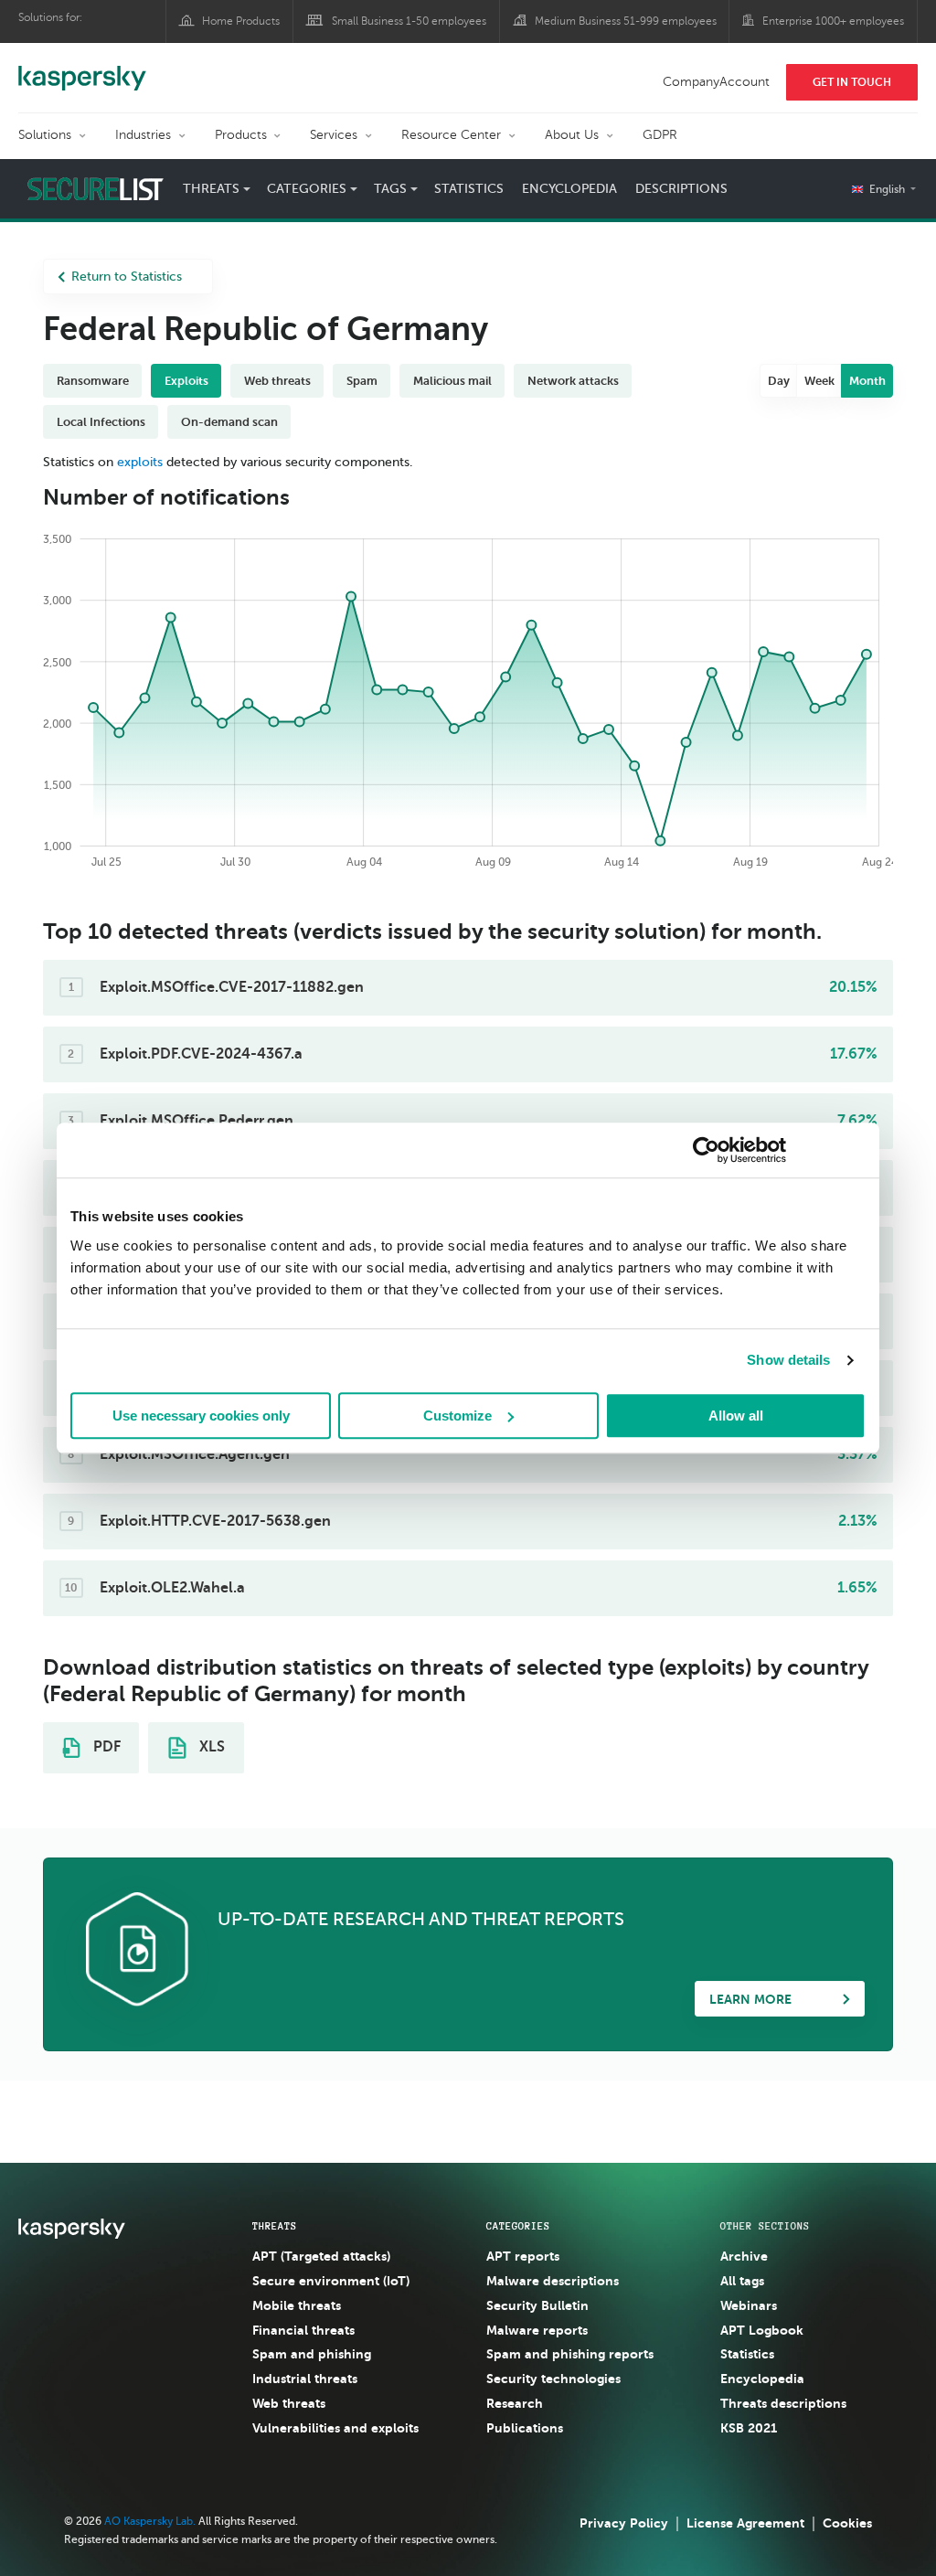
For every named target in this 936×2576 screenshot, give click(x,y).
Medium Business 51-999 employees (626, 21)
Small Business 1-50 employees (409, 21)
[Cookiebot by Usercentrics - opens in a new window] (706, 1150)
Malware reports (537, 2330)
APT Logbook (762, 2330)
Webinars (749, 2305)
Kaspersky (82, 69)
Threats (275, 2226)
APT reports (523, 2256)
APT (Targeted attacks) (321, 2256)
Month (867, 381)
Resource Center (451, 135)
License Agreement (745, 2523)
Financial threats (303, 2330)
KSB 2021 (749, 2428)
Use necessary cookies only (201, 1416)
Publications (525, 2428)
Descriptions (681, 189)
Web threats (289, 2403)
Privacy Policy (624, 2523)
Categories (518, 2226)
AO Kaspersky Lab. (150, 2521)
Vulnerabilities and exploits (335, 2428)
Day (779, 381)
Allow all (736, 1416)
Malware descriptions (553, 2281)
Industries (143, 135)
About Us (572, 135)
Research (515, 2403)
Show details (788, 1360)
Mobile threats (297, 2305)
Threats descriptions (783, 2403)
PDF (105, 1747)
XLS (210, 1747)
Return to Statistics (127, 277)
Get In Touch (852, 82)
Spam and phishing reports (570, 2354)
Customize (457, 1416)
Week (819, 381)
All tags (742, 2281)
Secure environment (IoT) (331, 2281)
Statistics (469, 189)
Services (334, 135)
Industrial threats (305, 2379)
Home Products (241, 21)
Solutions (45, 135)
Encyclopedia (569, 189)
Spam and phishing (312, 2354)
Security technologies (553, 2379)
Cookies (847, 2523)
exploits (140, 462)
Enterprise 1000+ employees (833, 21)
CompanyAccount (716, 82)
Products (241, 135)
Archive (744, 2256)
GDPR (660, 135)
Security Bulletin (537, 2305)
